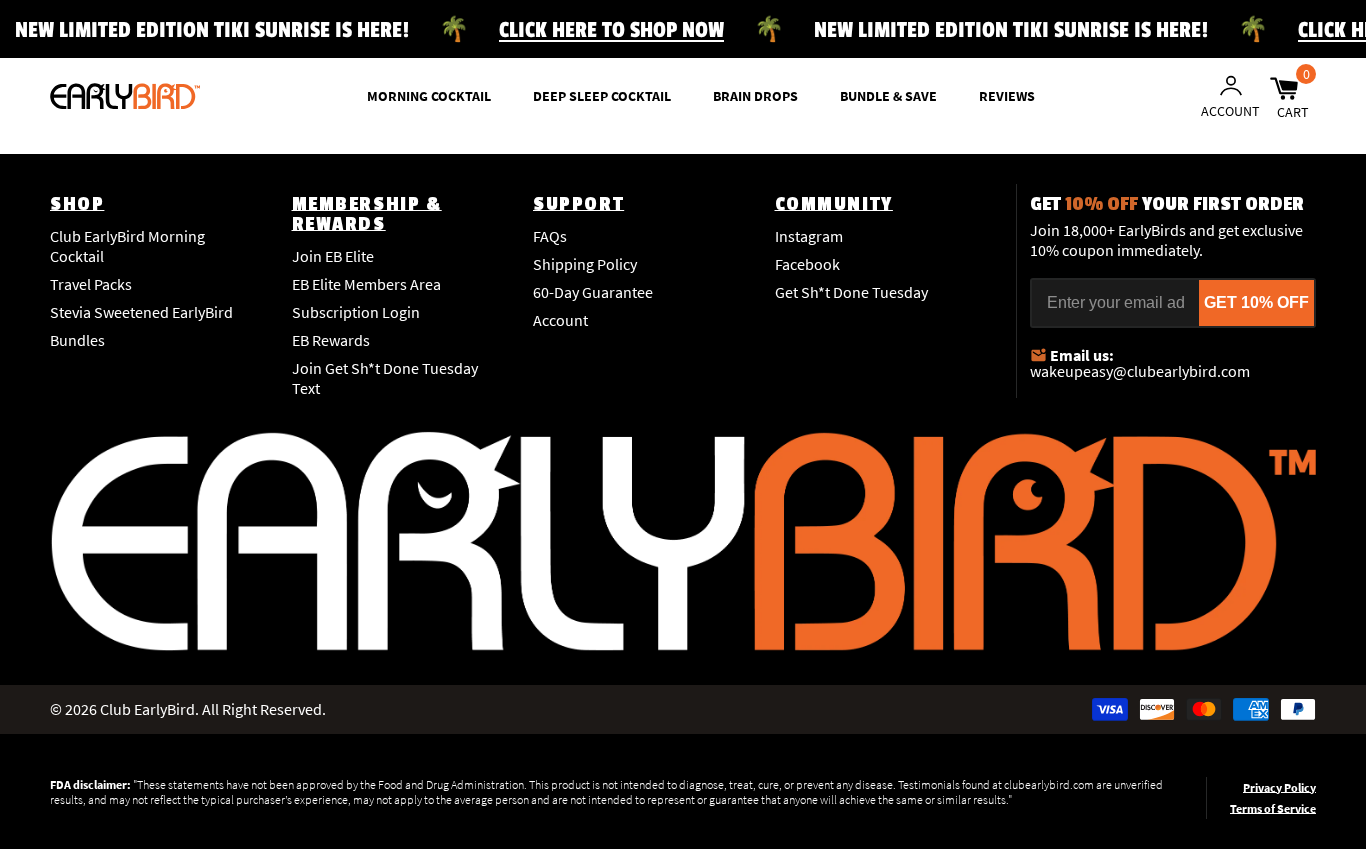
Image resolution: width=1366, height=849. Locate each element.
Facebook (807, 264)
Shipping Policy (585, 264)
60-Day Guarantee (593, 292)
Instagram (809, 236)
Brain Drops (755, 96)
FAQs (550, 236)
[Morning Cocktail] (125, 96)
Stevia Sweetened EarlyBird (141, 312)
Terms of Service (1273, 808)
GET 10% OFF (1256, 302)
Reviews (1007, 96)
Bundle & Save (888, 96)
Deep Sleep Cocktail (602, 96)
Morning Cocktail (429, 96)
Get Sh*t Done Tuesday (851, 292)
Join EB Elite (333, 256)
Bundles (77, 340)
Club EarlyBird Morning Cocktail (127, 246)
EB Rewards (331, 340)
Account (560, 320)
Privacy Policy (1279, 787)
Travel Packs (91, 284)
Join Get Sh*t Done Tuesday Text (385, 378)
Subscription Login (356, 312)
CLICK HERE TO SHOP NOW (611, 29)
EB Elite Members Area (366, 284)
